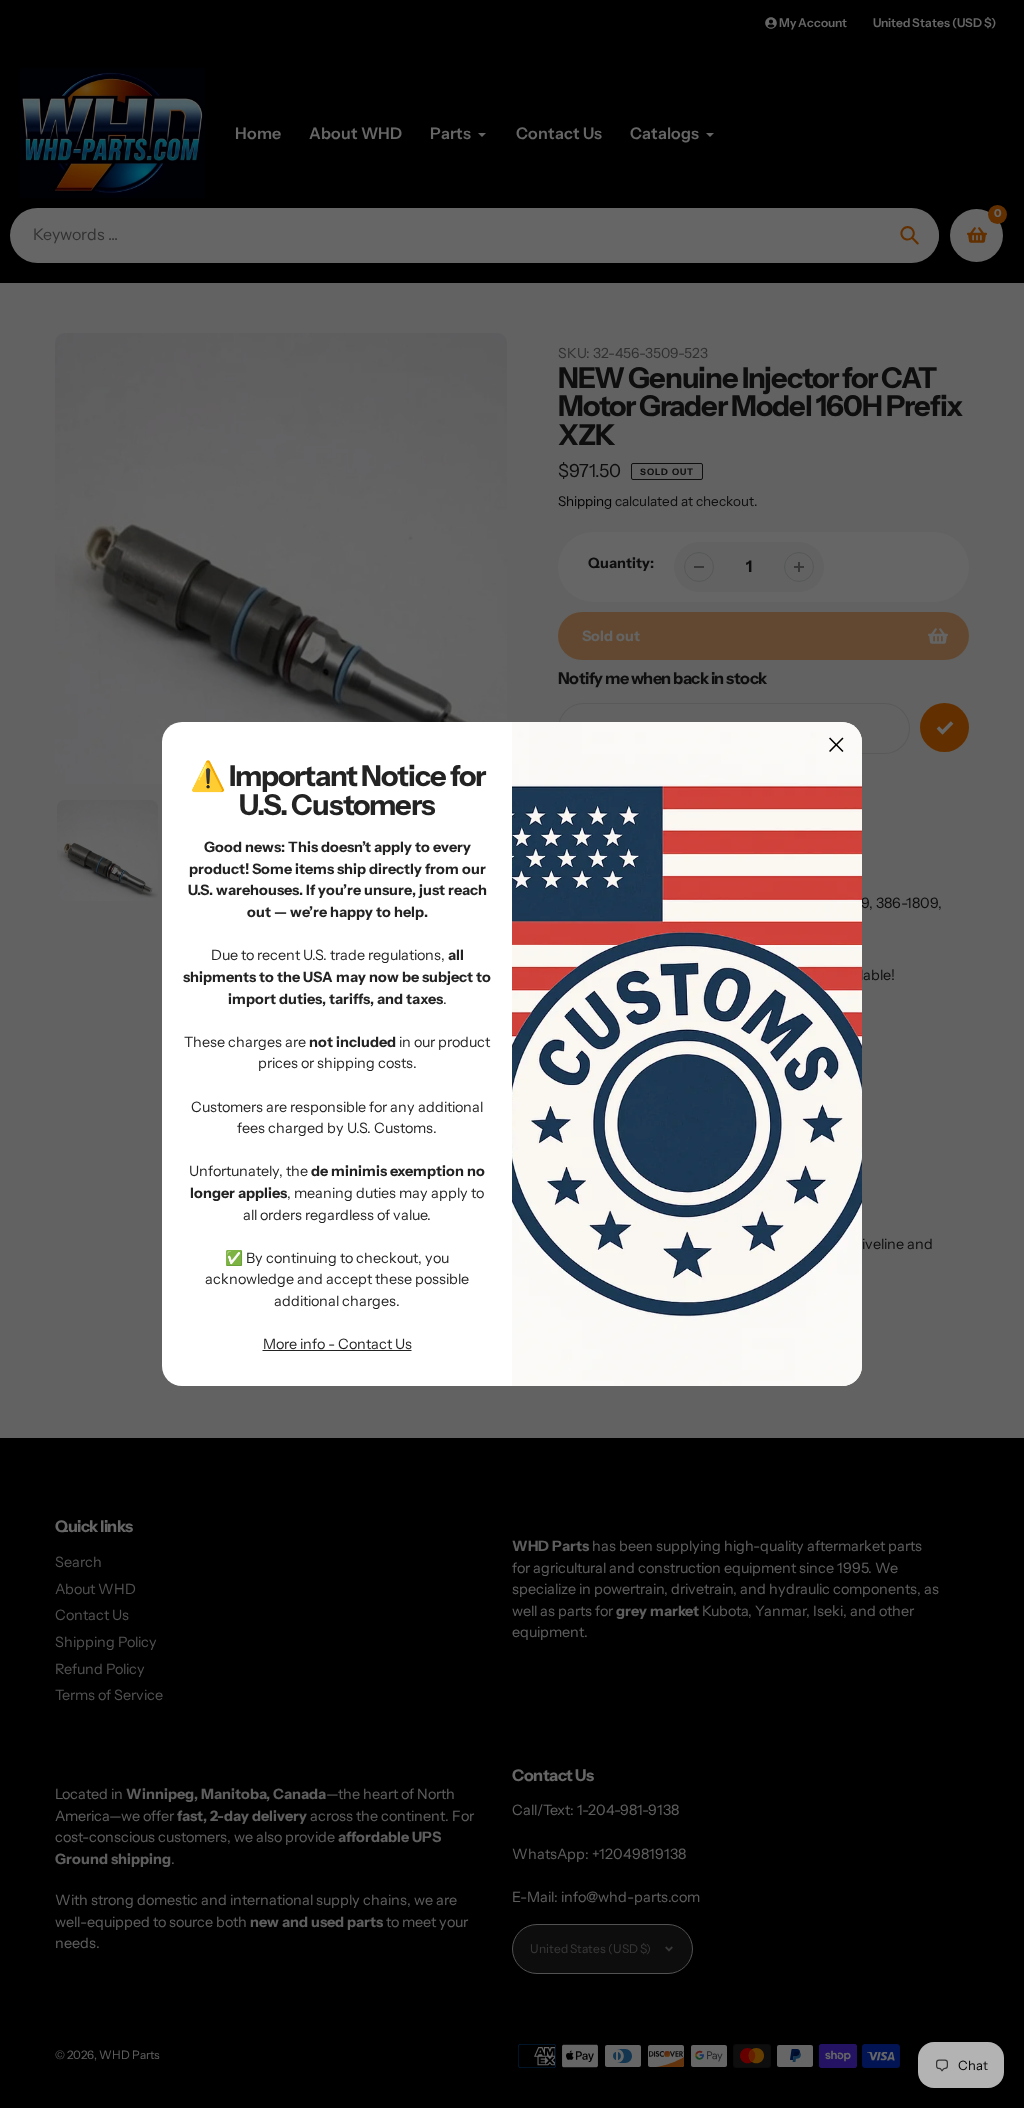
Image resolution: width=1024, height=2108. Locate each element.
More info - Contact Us (337, 1344)
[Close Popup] (836, 744)
